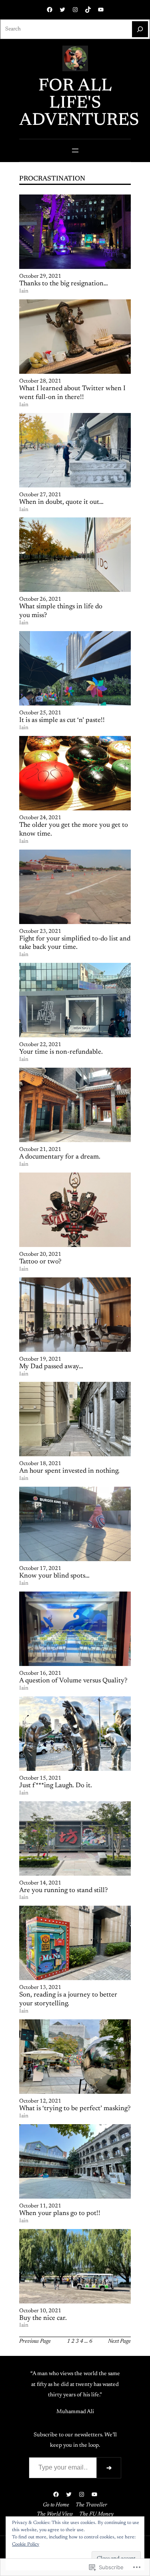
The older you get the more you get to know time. (74, 830)
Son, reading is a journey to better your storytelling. (68, 1999)
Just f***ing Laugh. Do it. (56, 1786)
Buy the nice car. (43, 2318)
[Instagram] (75, 10)
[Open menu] (75, 150)
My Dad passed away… (51, 1367)
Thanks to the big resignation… (64, 284)
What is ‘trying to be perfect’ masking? (75, 2109)
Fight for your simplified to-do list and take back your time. (75, 943)
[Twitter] (62, 10)
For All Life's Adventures (79, 103)
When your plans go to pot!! (60, 2213)
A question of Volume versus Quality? (73, 1681)
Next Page (119, 2342)
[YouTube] (101, 10)
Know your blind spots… (54, 1576)
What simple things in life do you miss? (61, 611)
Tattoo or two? (40, 1262)
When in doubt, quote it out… (61, 502)
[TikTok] (88, 10)
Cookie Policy (26, 2544)
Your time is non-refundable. (61, 1052)
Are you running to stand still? (63, 1890)
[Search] (140, 29)
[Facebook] (50, 10)
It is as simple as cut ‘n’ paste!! (62, 720)
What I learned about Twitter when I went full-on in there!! (72, 393)
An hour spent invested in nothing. (69, 1471)
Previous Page (35, 2342)
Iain (24, 291)
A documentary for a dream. (60, 1157)
